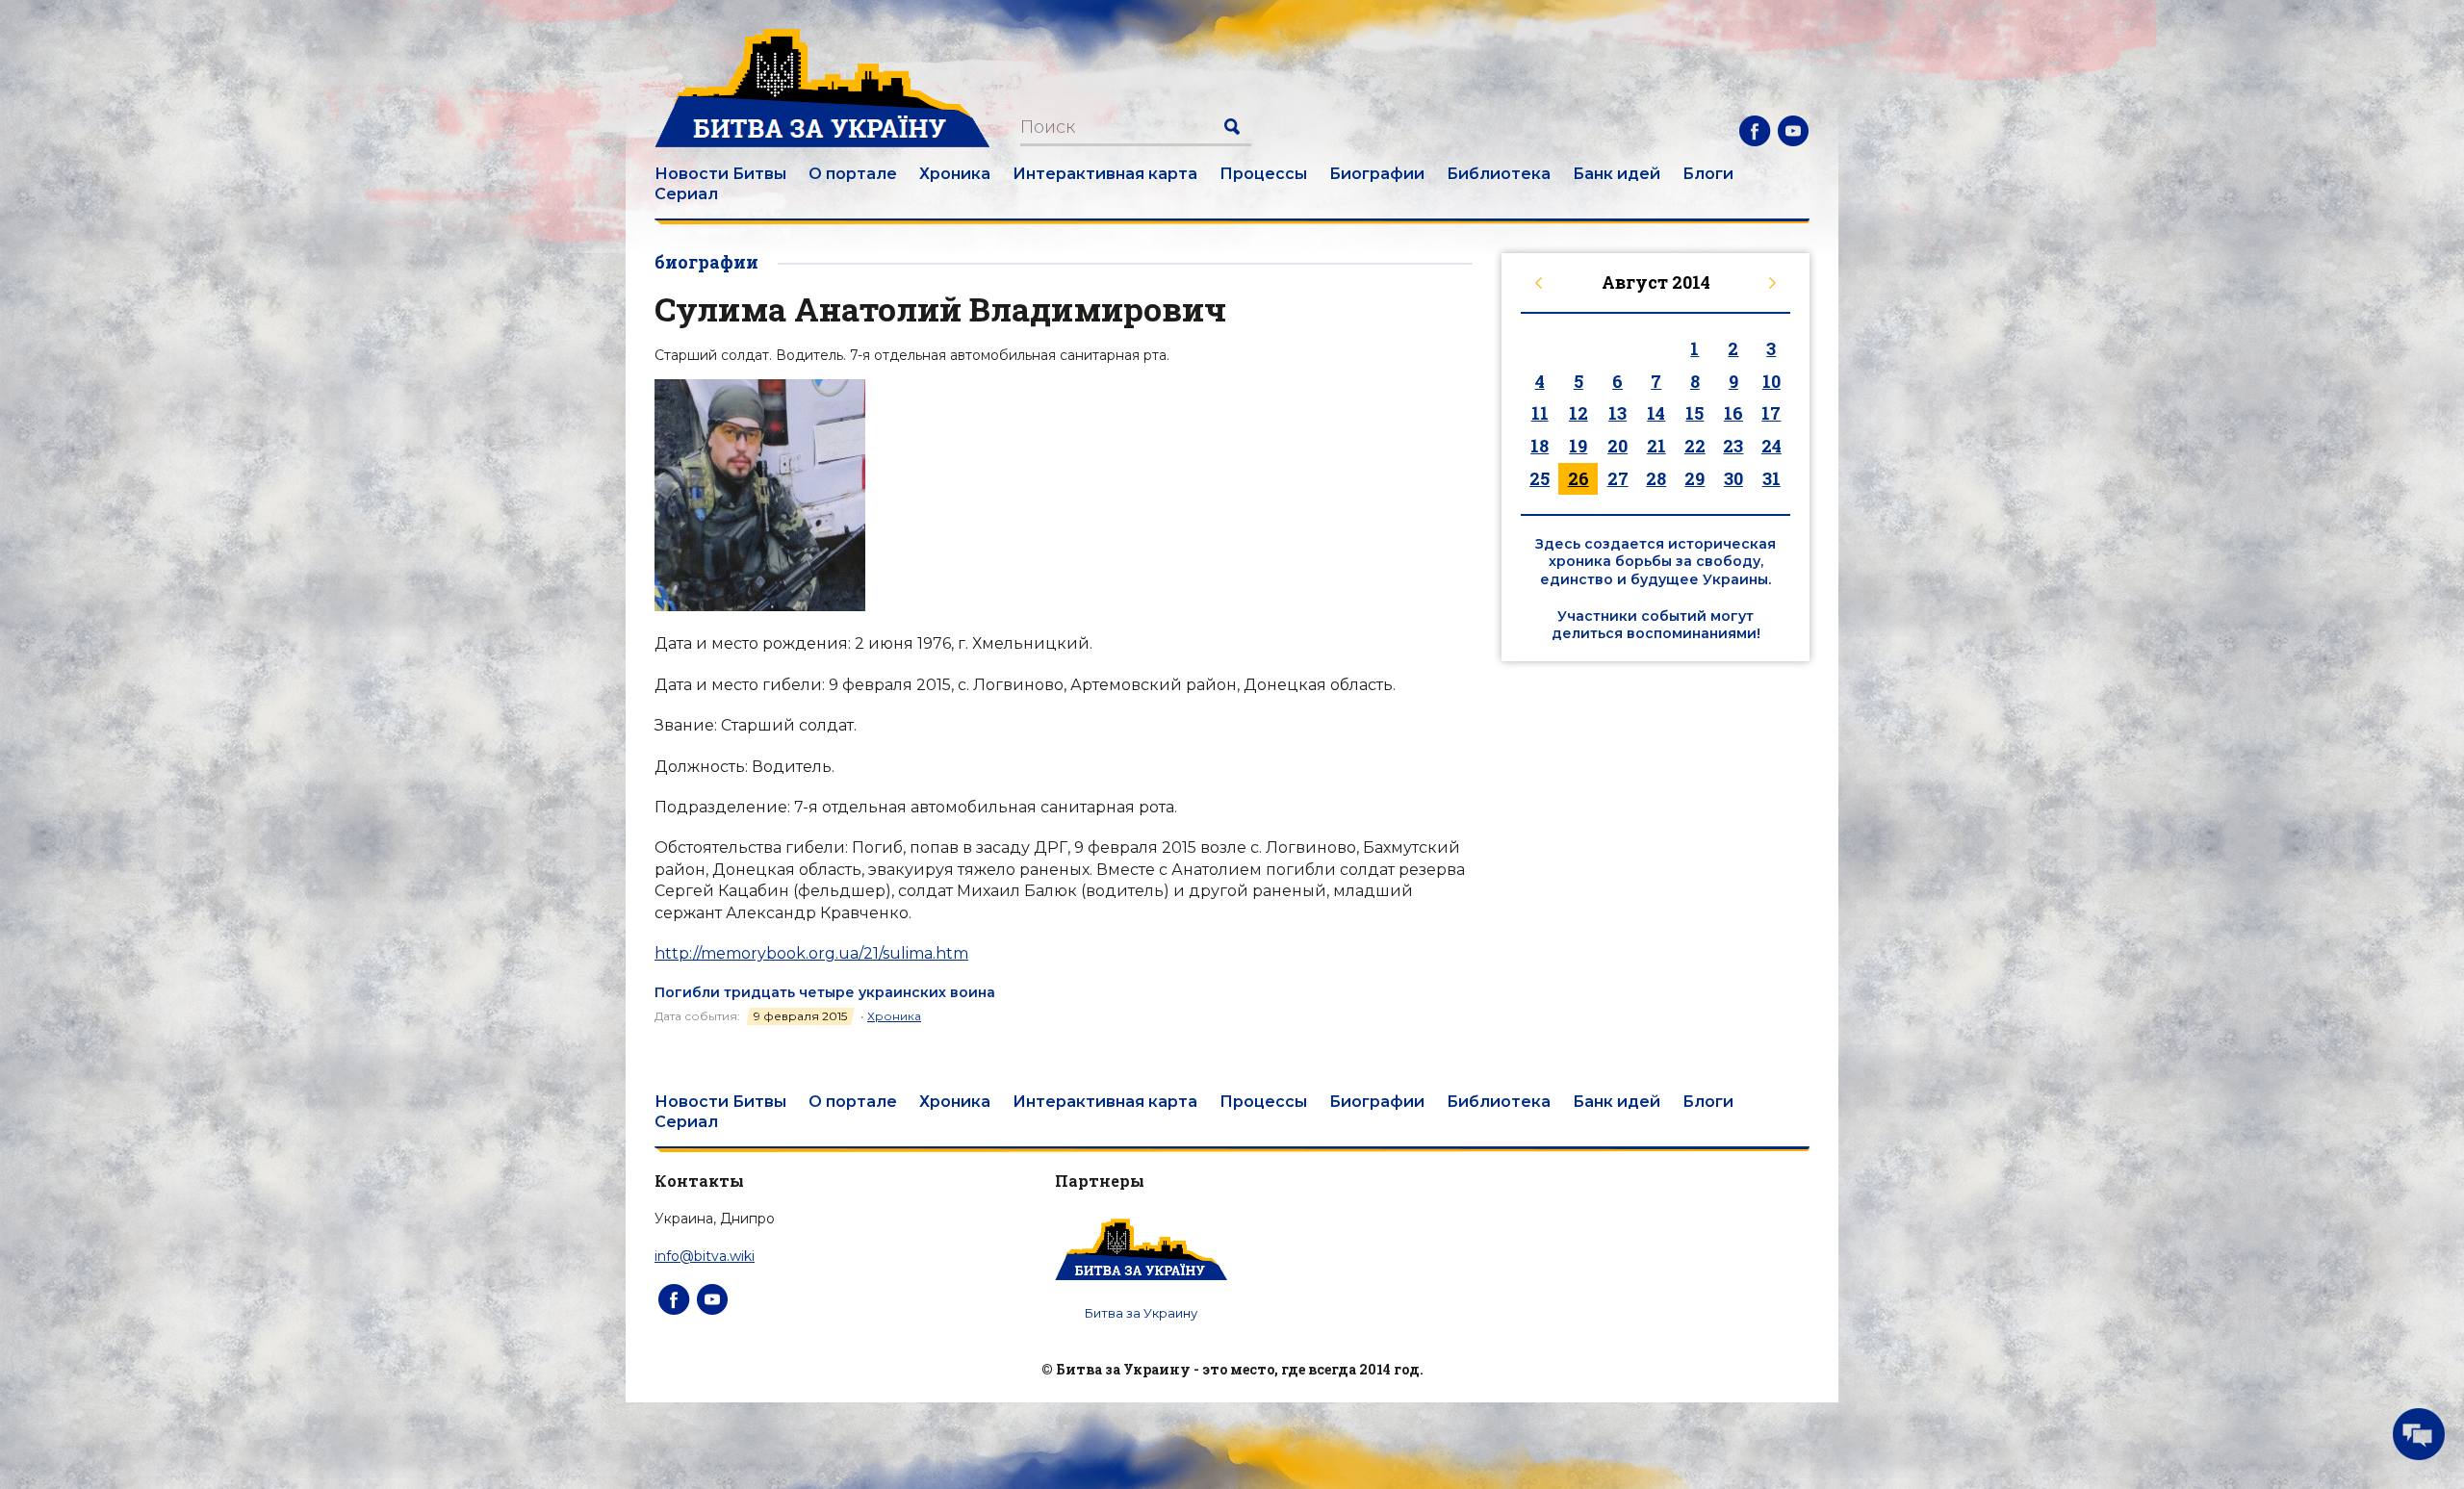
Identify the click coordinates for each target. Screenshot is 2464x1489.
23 (1733, 446)
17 (1771, 413)
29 (1694, 478)
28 (1656, 478)
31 (1771, 478)
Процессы (1263, 174)
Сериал (686, 194)
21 (1656, 446)
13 (1617, 413)
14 (1656, 413)
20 (1617, 446)
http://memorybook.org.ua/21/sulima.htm (811, 953)
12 (1578, 413)
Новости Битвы (720, 174)
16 (1733, 413)
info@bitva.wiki (705, 1256)
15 (1694, 413)
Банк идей (1617, 174)
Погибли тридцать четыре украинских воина (825, 992)
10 (1771, 381)
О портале (853, 174)
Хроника (955, 174)
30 (1733, 478)
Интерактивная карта (1105, 174)
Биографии (1377, 174)
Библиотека (1499, 174)
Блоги (1708, 174)
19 (1578, 446)
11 (1540, 413)
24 (1771, 446)
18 (1540, 446)
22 (1695, 446)
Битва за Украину (1141, 1313)
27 (1618, 478)
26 (1578, 478)
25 (1540, 478)
